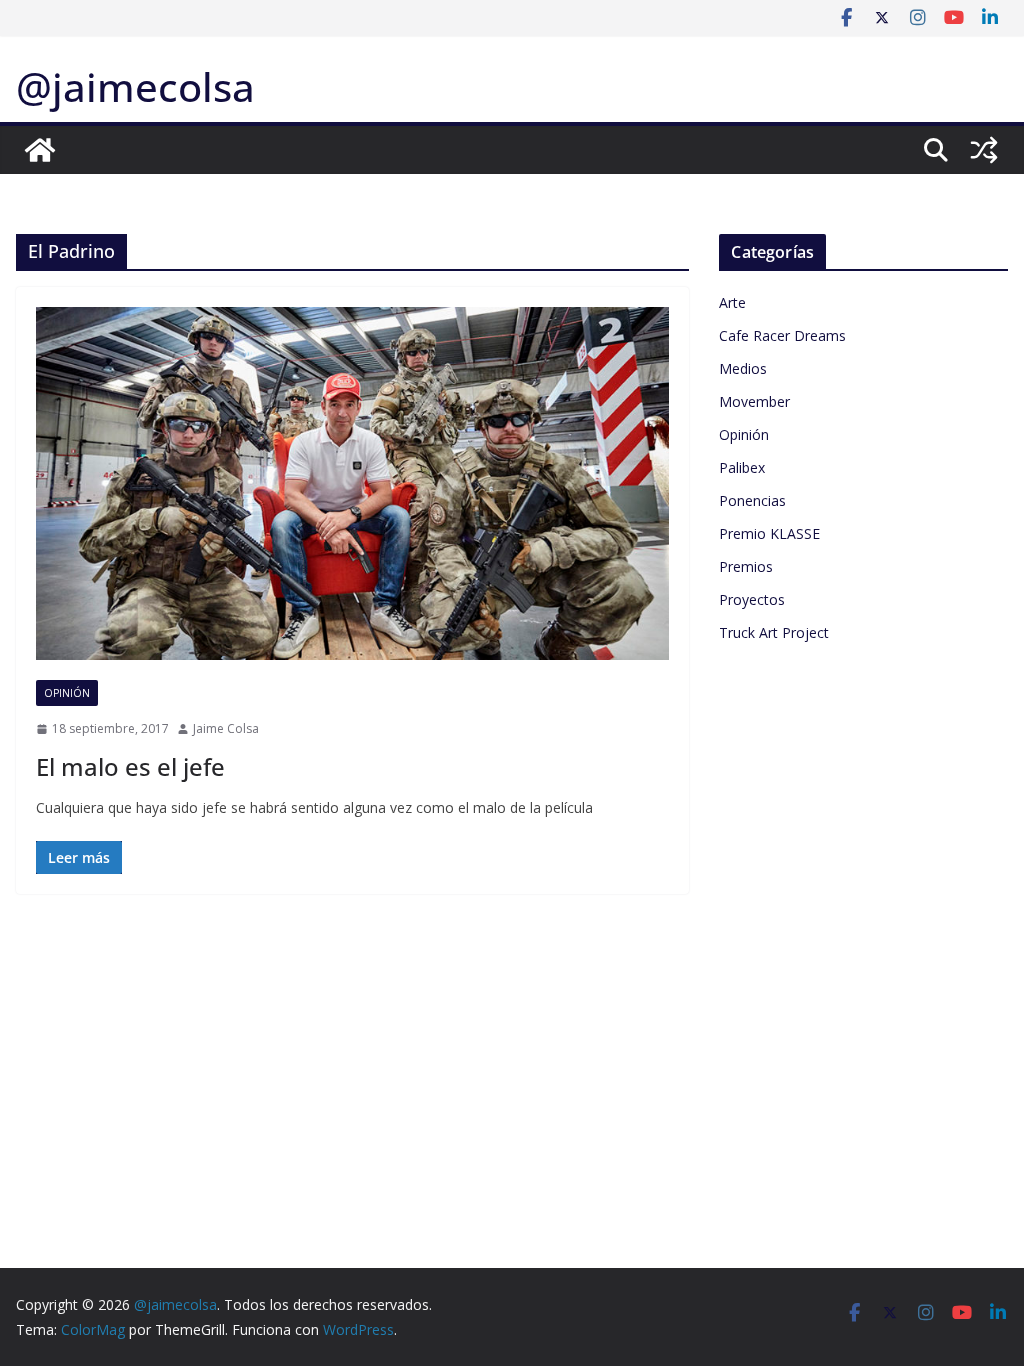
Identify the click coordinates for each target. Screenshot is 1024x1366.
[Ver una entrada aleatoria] (984, 150)
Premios (746, 566)
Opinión (67, 693)
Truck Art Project (774, 632)
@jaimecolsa (135, 86)
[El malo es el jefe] (352, 483)
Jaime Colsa (226, 728)
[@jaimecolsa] (40, 150)
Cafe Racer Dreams (782, 335)
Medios (743, 368)
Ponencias (752, 500)
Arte (732, 302)
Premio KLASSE (769, 533)
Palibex (742, 467)
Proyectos (752, 599)
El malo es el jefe (130, 766)
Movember (754, 401)
